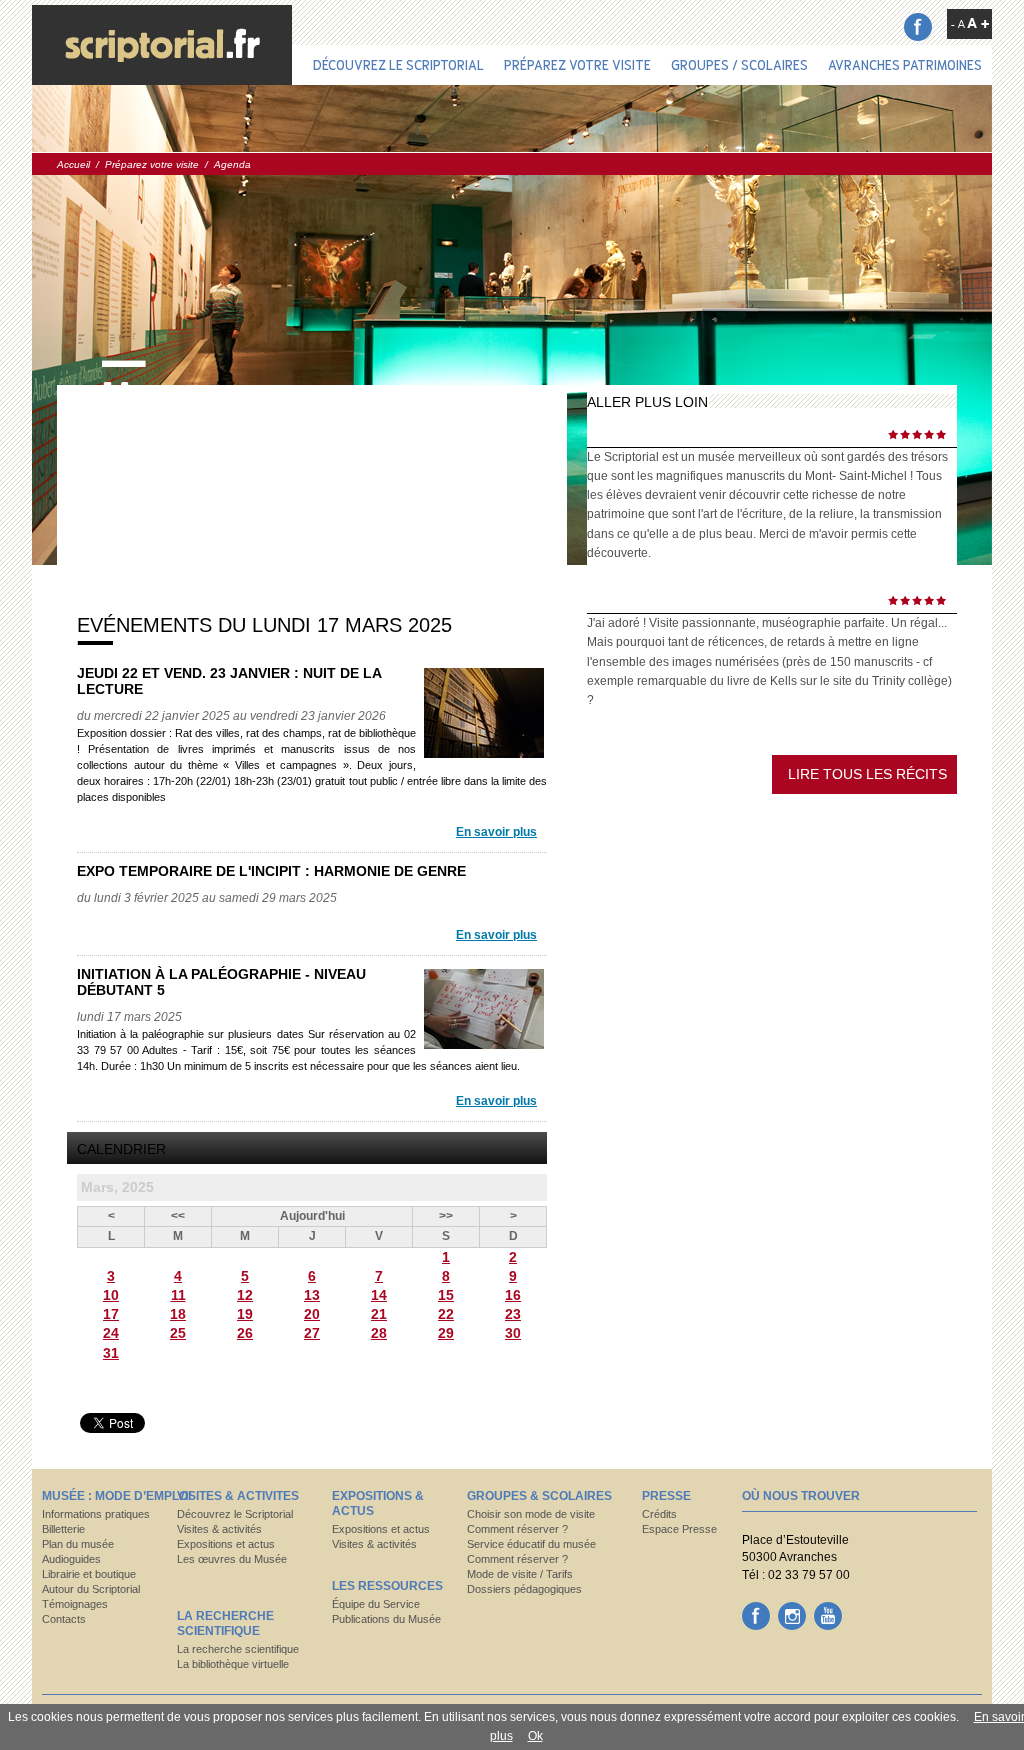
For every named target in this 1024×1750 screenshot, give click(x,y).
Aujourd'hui (312, 1216)
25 (178, 1333)
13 (312, 1295)
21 (379, 1314)
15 (446, 1295)
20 (312, 1314)
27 (312, 1333)
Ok (535, 1736)
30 (513, 1333)
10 (111, 1295)
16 (513, 1295)
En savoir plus (496, 832)
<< (178, 1216)
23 (513, 1314)
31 (111, 1353)
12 (245, 1295)
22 (446, 1314)
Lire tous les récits (867, 774)
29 (446, 1333)
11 (178, 1295)
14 (379, 1295)
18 (178, 1314)
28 (379, 1333)
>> (446, 1216)
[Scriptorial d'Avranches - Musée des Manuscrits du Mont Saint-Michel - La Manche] (162, 45)
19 (245, 1314)
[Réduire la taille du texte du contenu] (958, 24)
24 (111, 1333)
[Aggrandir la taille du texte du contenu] (978, 23)
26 (245, 1333)
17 (111, 1314)
